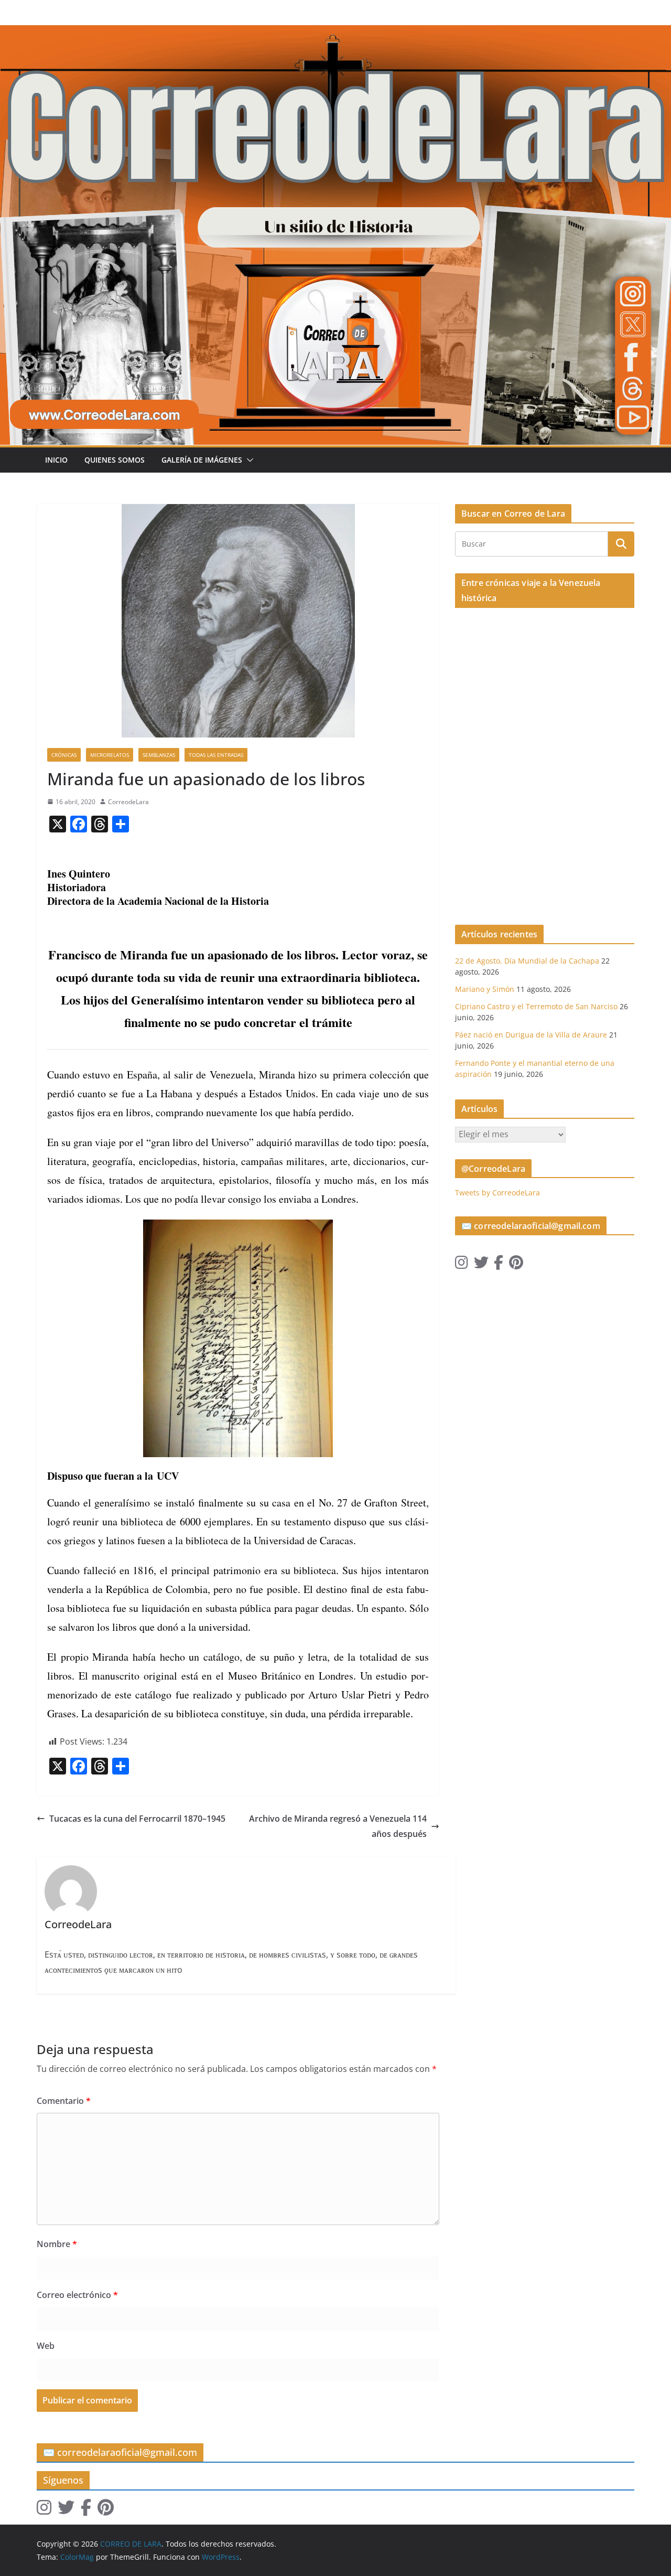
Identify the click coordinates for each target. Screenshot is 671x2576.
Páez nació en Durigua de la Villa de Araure (531, 1035)
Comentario (64, 2101)
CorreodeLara (128, 802)
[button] (248, 460)
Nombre (57, 2244)
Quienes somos (115, 460)
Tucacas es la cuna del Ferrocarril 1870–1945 (137, 1819)
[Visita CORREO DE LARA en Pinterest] (516, 1265)
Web (46, 2346)
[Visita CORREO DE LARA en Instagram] (462, 1265)
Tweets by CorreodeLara (497, 1193)
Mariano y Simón (485, 989)
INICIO (56, 460)
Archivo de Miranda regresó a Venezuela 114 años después (338, 1826)
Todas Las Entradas (216, 755)
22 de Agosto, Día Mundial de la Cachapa (527, 961)
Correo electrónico (77, 2295)
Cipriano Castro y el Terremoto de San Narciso (536, 1006)
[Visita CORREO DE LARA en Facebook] (499, 1265)
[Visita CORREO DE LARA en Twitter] (481, 1265)
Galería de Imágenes (202, 460)
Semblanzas (159, 755)
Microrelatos (110, 755)
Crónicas (64, 755)
